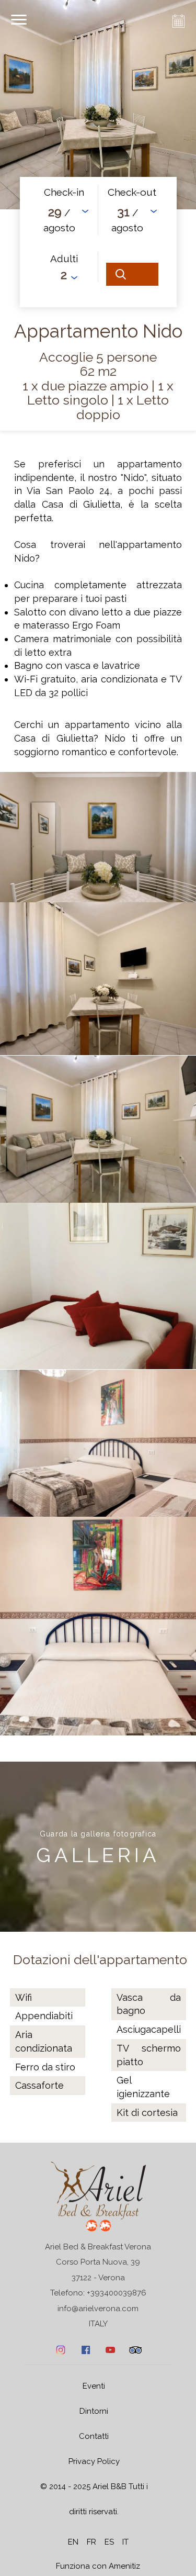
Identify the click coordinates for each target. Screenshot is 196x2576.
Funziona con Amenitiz (98, 2566)
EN (73, 2542)
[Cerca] (132, 274)
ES (109, 2542)
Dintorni (94, 2411)
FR (91, 2542)
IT (125, 2542)
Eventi (94, 2386)
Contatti (94, 2436)
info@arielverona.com (98, 2309)
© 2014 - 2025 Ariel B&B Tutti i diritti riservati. (94, 2499)
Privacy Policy (94, 2461)
